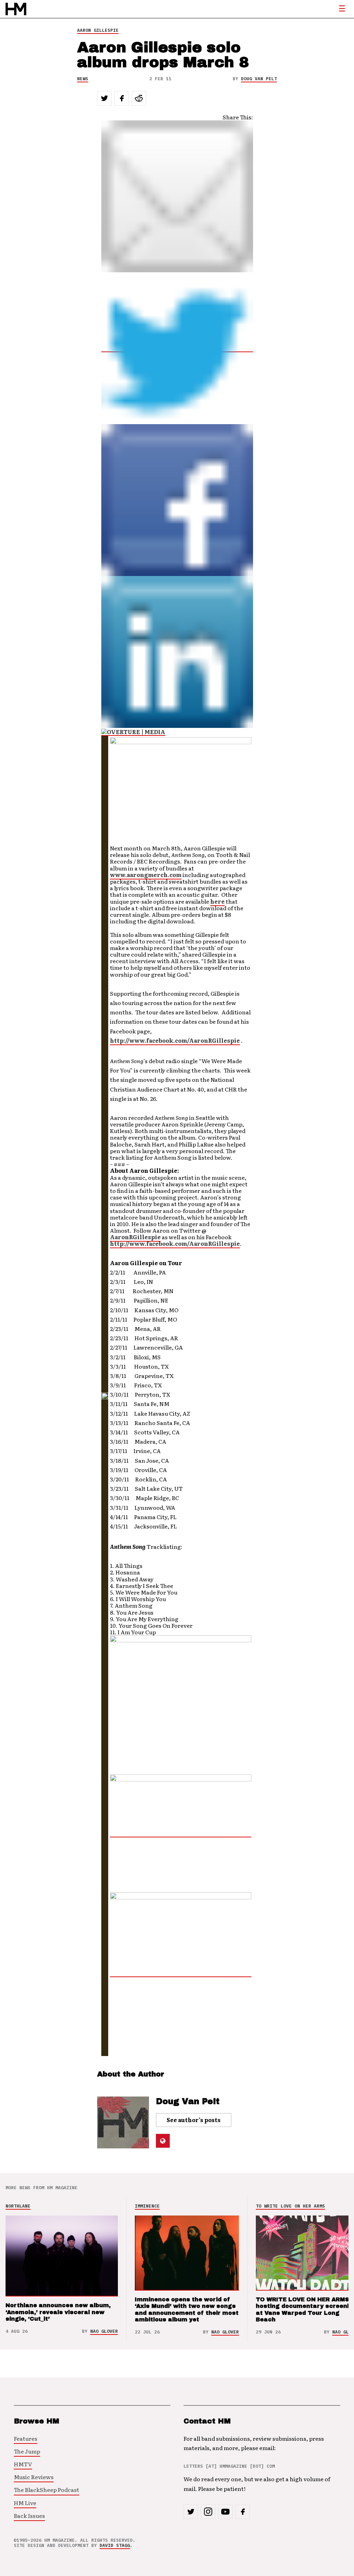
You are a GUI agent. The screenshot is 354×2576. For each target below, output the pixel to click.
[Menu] (342, 9)
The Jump (27, 2451)
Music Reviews (34, 2477)
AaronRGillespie (135, 1237)
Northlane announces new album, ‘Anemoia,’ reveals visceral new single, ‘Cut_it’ (58, 2312)
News (83, 79)
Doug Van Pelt (259, 79)
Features (26, 2438)
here (217, 901)
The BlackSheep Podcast (46, 2490)
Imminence (147, 2206)
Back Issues (29, 2515)
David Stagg (115, 2545)
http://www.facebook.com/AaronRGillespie (175, 1040)
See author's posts (194, 2120)
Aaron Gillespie (98, 30)
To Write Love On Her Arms (290, 2206)
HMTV (23, 2464)
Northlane (18, 2206)
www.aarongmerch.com (146, 875)
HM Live (25, 2503)
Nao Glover (104, 2331)
